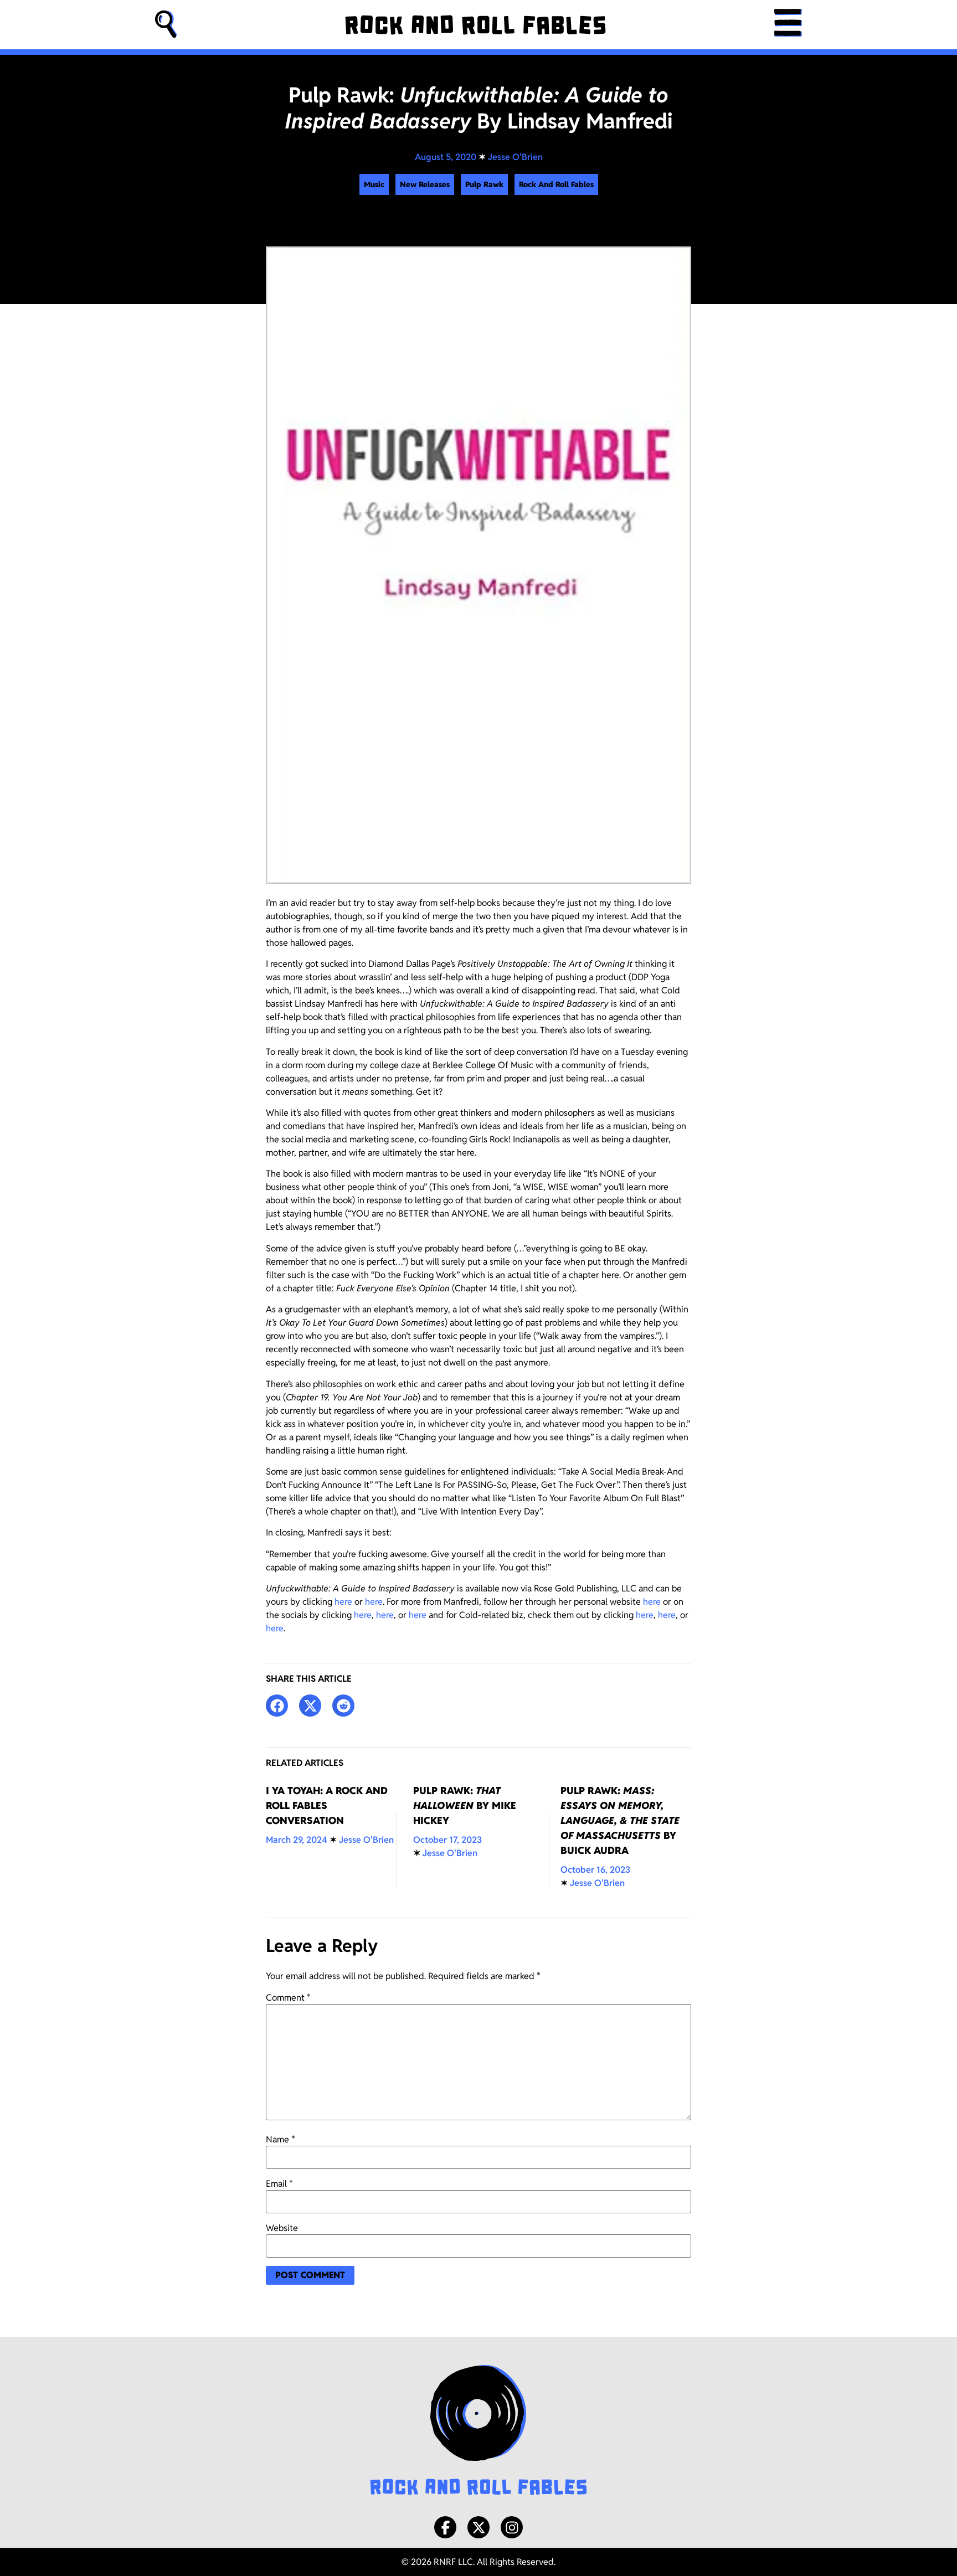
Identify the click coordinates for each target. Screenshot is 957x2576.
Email (279, 2184)
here (343, 1602)
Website (282, 2228)
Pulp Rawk (484, 184)
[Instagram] (512, 2527)
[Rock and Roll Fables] (475, 25)
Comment (288, 1998)
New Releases (425, 184)
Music (374, 184)
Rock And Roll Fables (556, 184)
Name (281, 2140)
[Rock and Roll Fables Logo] (478, 2431)
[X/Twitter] (478, 2527)
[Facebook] (445, 2527)
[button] (166, 25)
